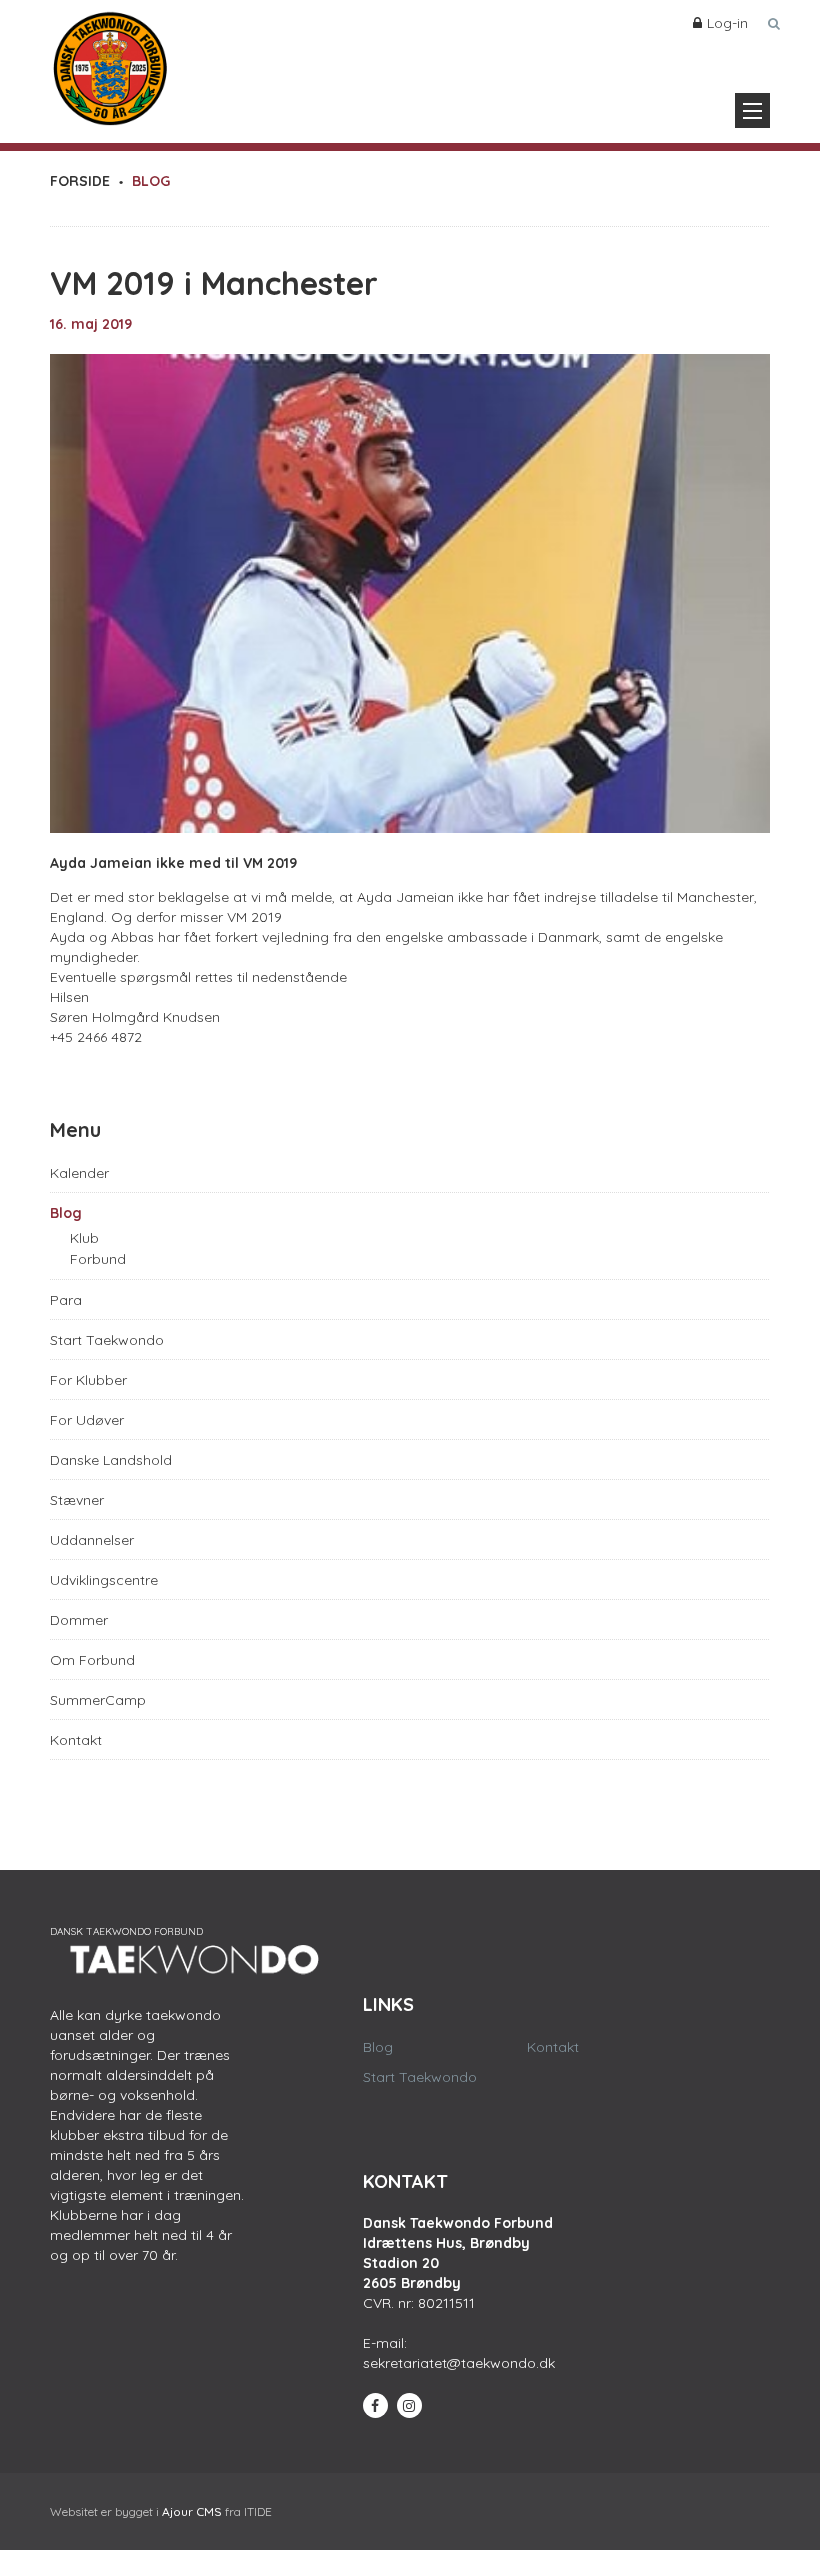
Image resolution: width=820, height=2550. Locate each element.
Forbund (98, 1259)
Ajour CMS (192, 2511)
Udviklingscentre (104, 1580)
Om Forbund (92, 1660)
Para (66, 1300)
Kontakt (76, 1740)
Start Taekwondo (107, 1340)
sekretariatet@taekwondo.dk (459, 2363)
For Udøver (87, 1420)
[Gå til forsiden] (110, 64)
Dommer (79, 1620)
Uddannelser (92, 1540)
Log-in (727, 23)
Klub (84, 1238)
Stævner (77, 1500)
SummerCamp (98, 1700)
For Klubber (88, 1380)
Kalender (79, 1173)
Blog (66, 1213)
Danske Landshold (111, 1460)
